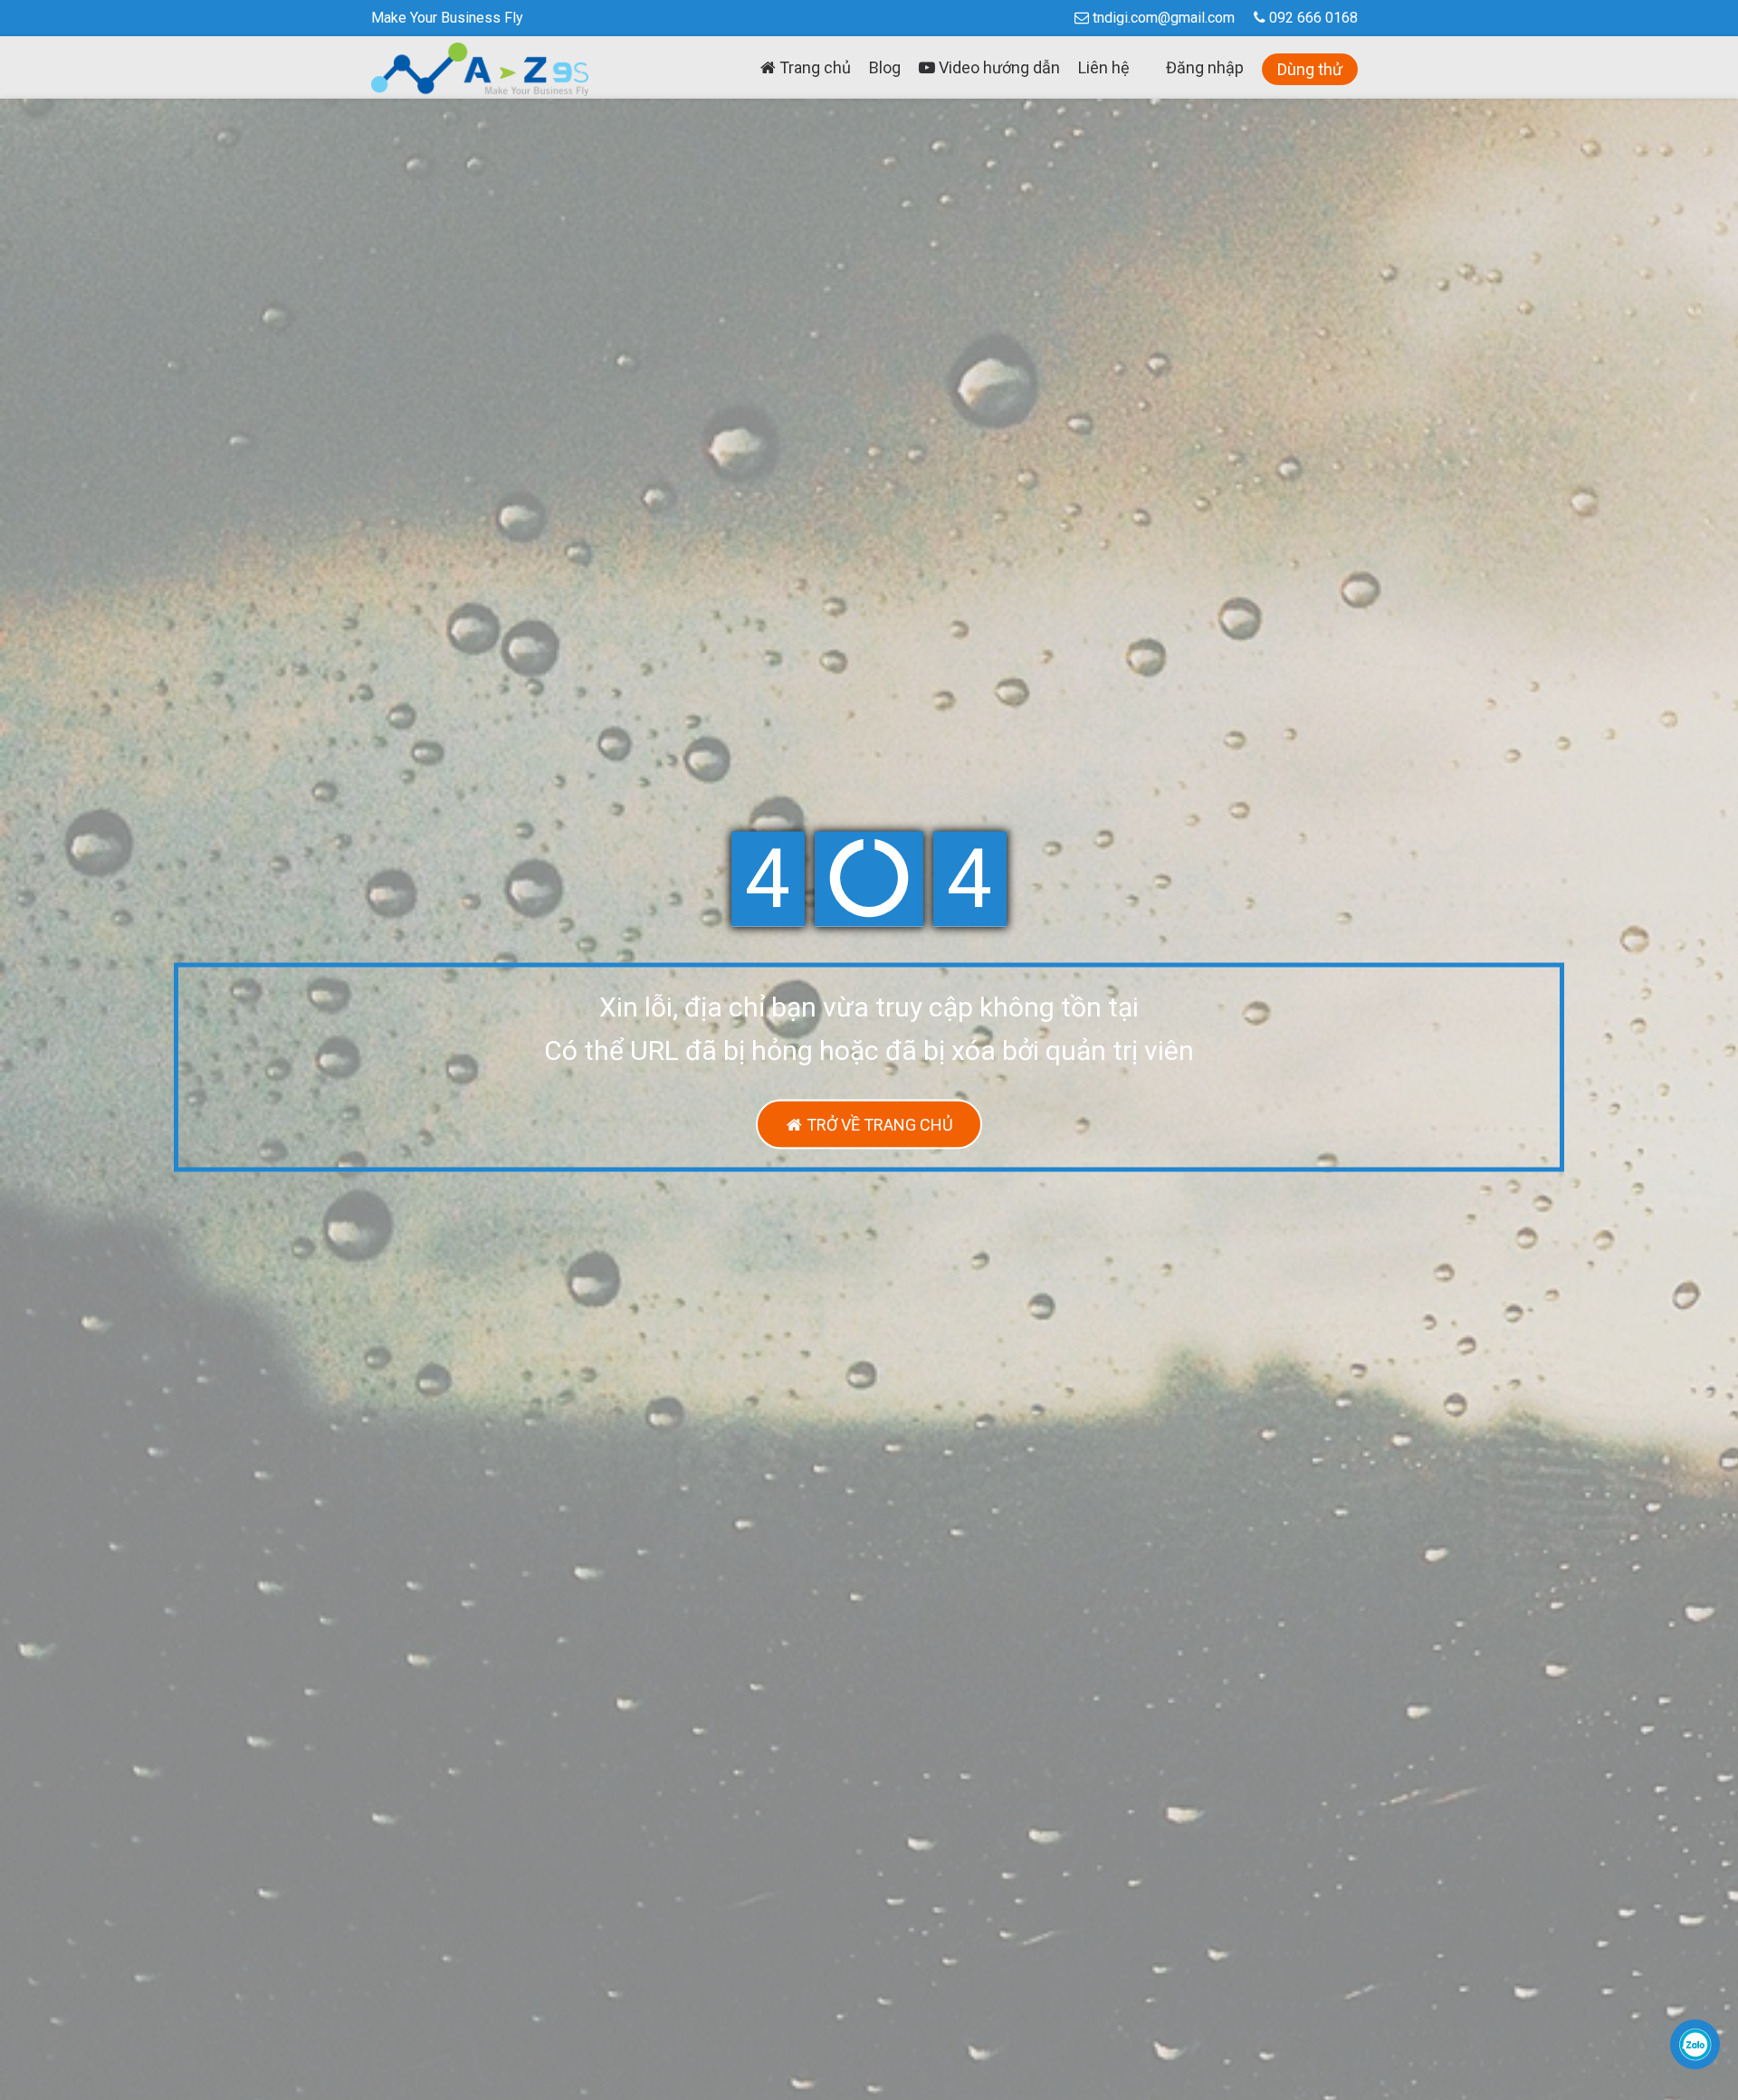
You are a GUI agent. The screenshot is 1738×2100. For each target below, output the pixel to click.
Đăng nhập (1205, 67)
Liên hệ (1104, 67)
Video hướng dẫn (998, 67)
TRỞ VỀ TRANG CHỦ (878, 1125)
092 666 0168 (1312, 18)
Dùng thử (1310, 69)
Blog (885, 67)
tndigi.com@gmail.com (1164, 18)
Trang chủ (813, 67)
